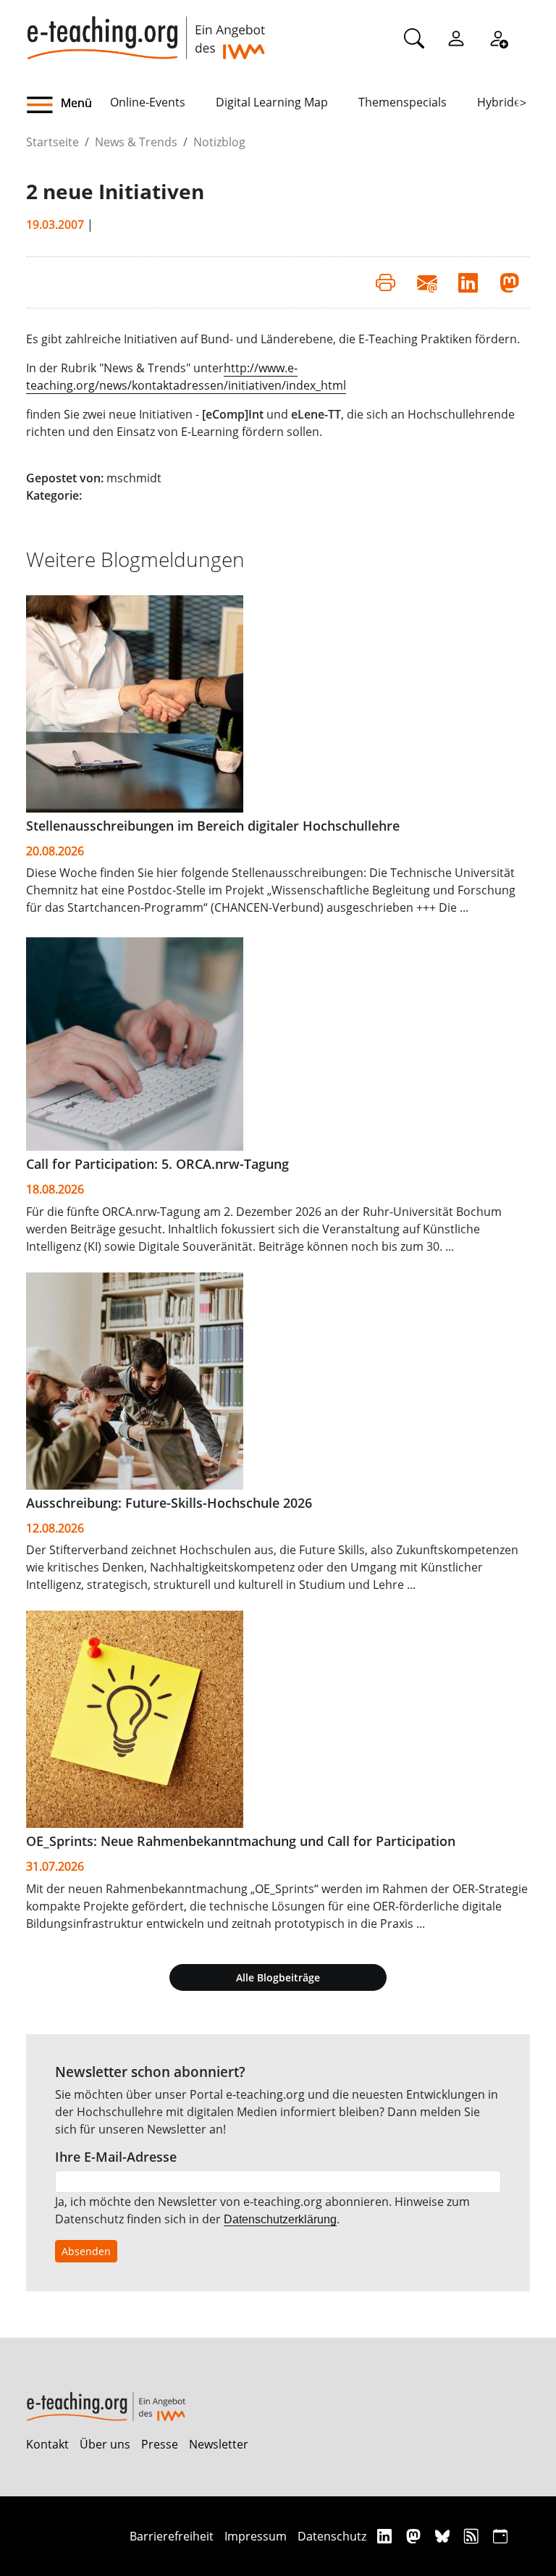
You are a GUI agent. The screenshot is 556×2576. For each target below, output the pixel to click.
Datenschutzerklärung (280, 2219)
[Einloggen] (456, 38)
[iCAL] (500, 2536)
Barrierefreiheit (172, 2536)
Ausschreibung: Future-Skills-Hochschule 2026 (169, 1503)
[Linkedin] (386, 2536)
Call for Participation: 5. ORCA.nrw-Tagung (157, 1164)
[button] (68, 105)
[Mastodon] (415, 2536)
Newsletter (219, 2444)
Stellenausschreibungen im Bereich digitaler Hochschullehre (213, 826)
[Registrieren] (498, 38)
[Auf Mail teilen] (427, 282)
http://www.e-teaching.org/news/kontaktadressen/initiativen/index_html (186, 377)
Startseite (52, 142)
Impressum (256, 2536)
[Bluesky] (444, 2536)
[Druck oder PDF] (386, 282)
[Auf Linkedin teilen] (468, 282)
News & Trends (136, 142)
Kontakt (47, 2444)
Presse (160, 2444)
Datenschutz (332, 2536)
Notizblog (219, 142)
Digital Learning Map (272, 102)
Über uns (105, 2444)
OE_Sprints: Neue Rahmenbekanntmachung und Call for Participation (241, 1841)
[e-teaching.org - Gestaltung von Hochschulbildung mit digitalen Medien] (146, 30)
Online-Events (148, 102)
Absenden (86, 2251)
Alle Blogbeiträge (278, 1977)
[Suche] (414, 38)
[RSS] (473, 2536)
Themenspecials (403, 102)
